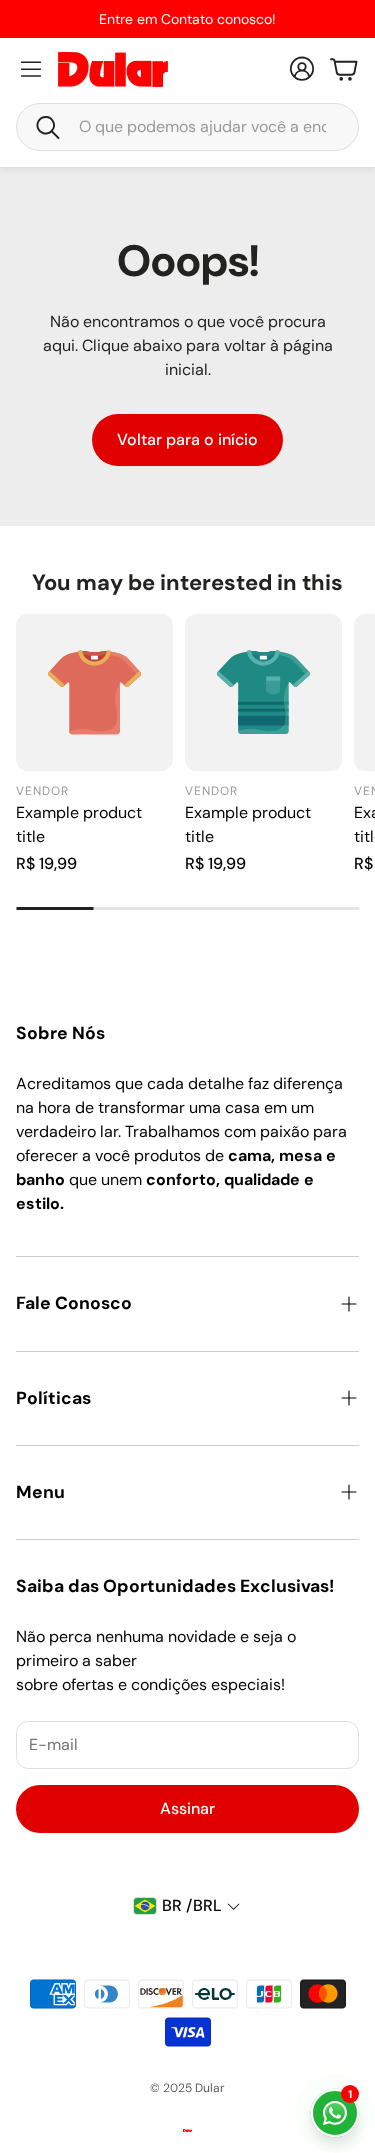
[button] (187, 127)
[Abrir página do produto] (94, 692)
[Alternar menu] (31, 69)
